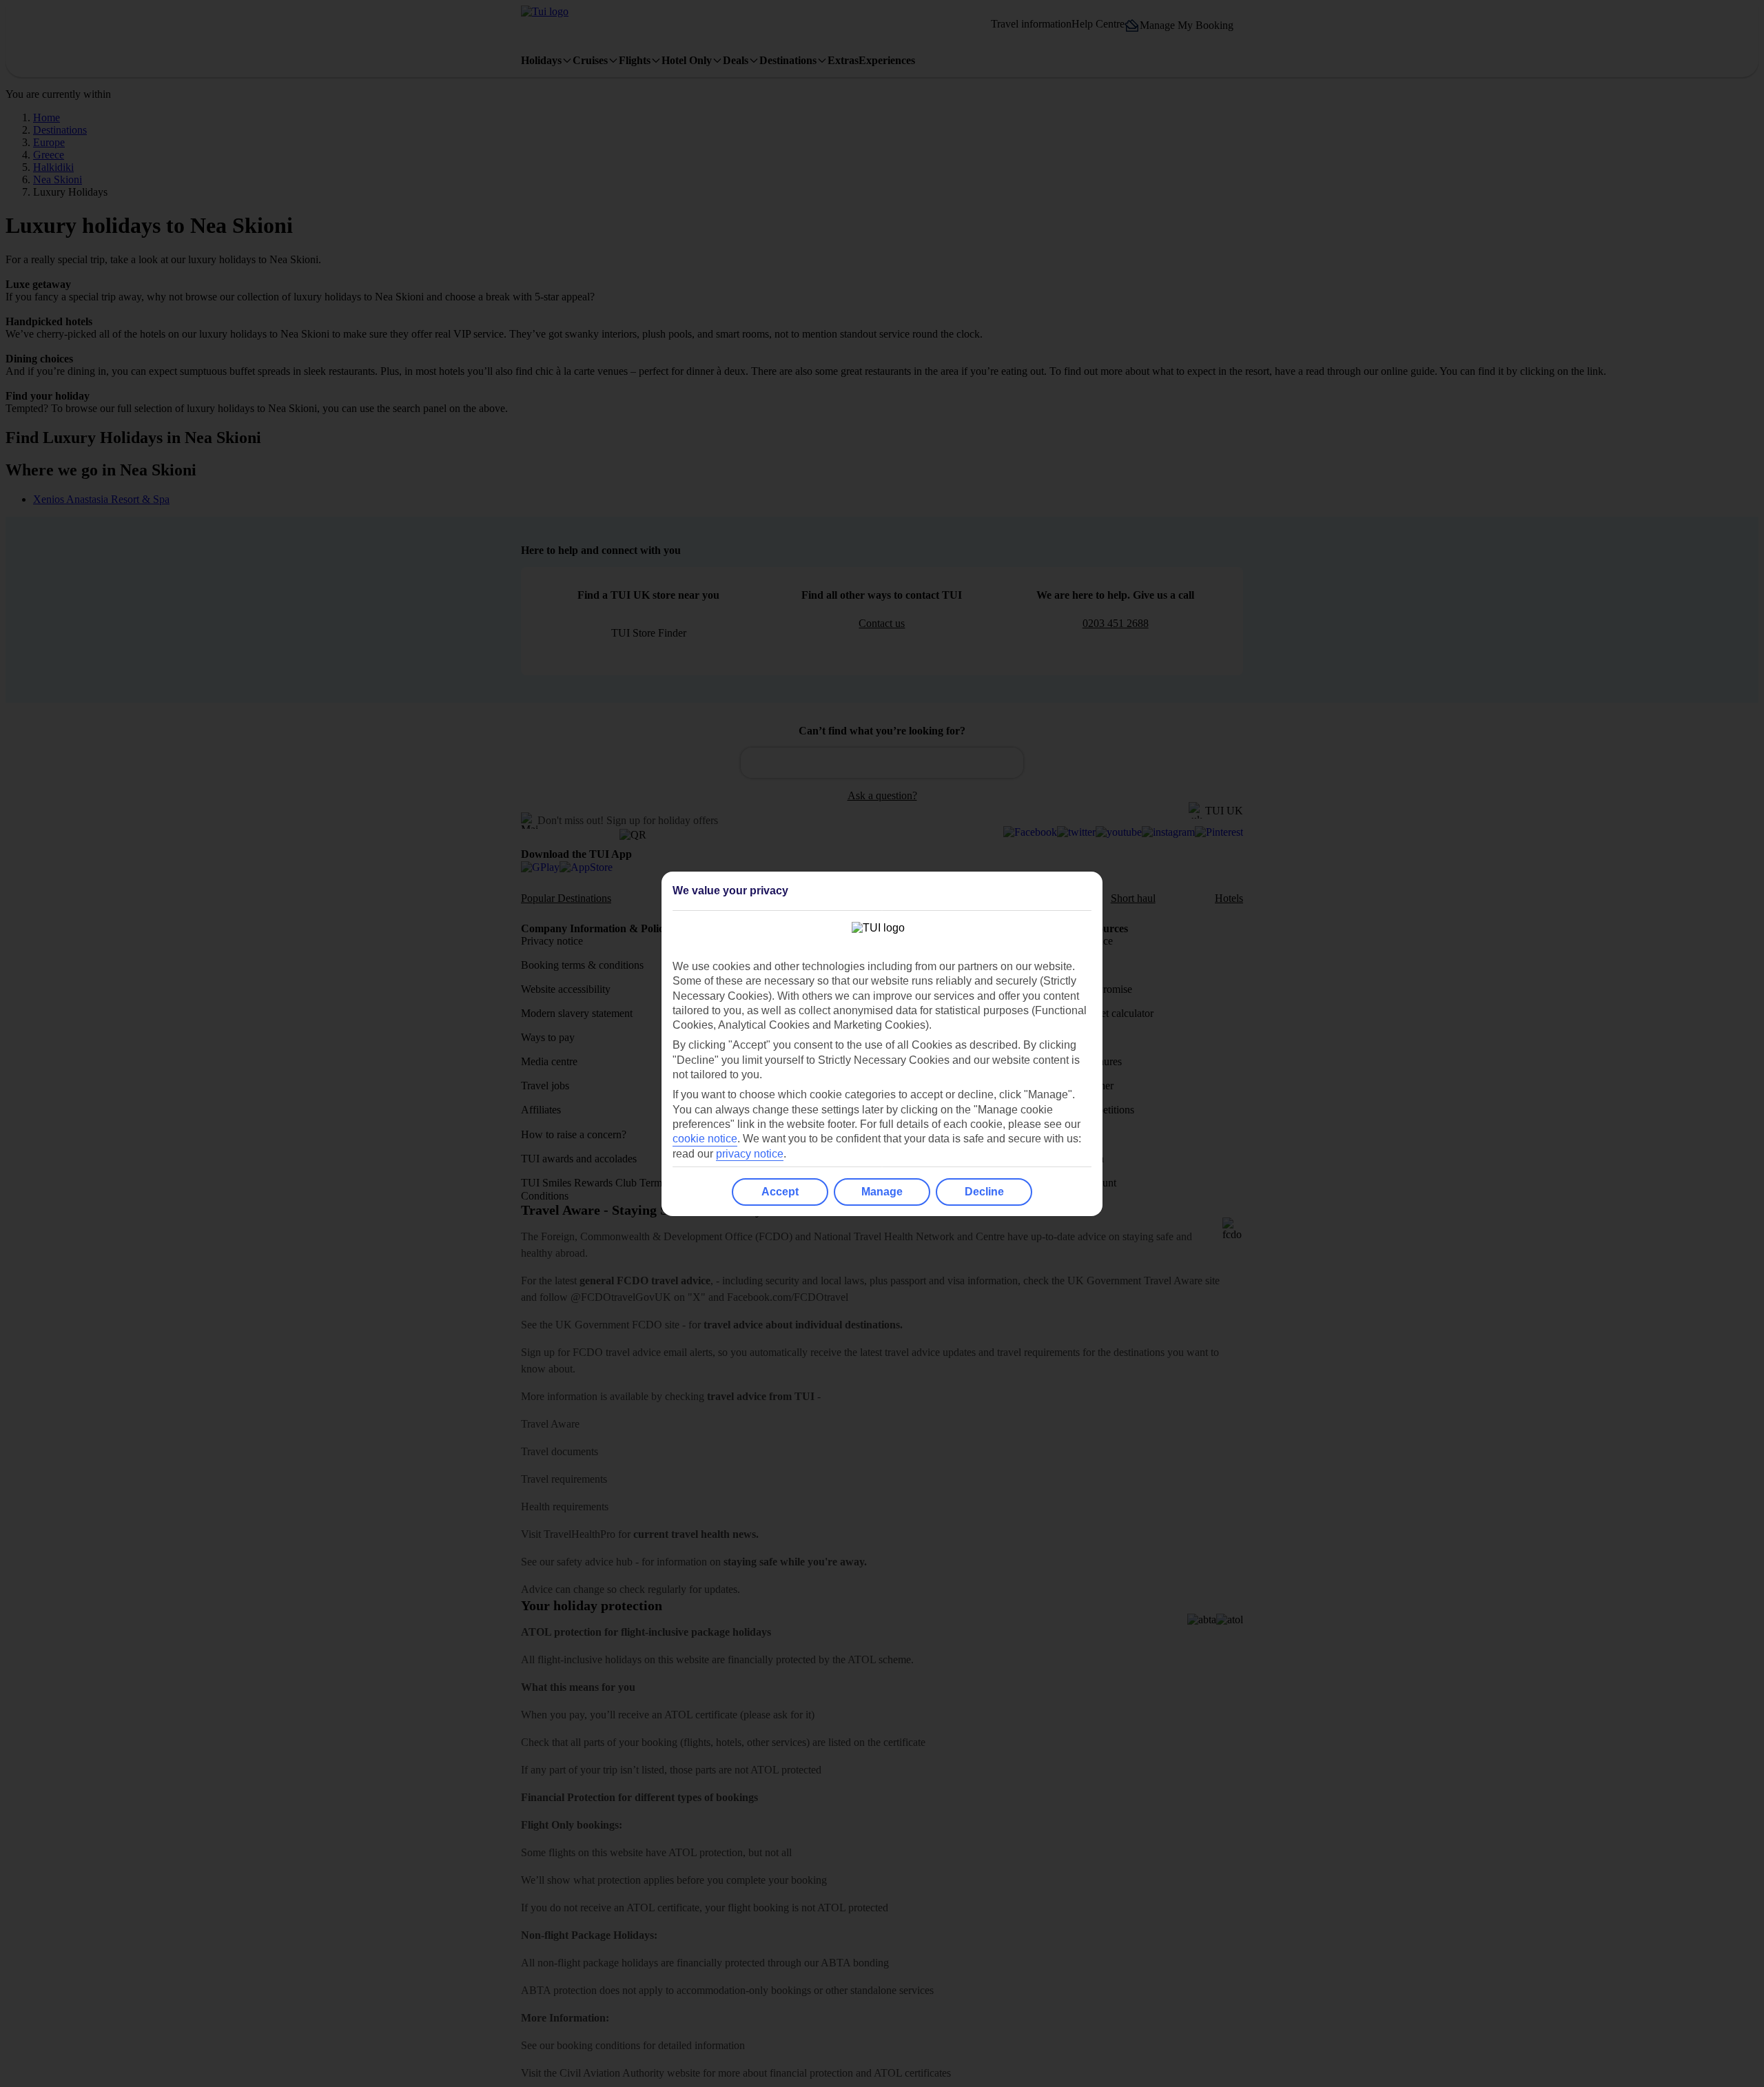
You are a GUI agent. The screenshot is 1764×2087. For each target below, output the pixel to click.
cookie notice (705, 1139)
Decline (984, 1192)
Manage (882, 1192)
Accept (780, 1192)
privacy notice (750, 1154)
